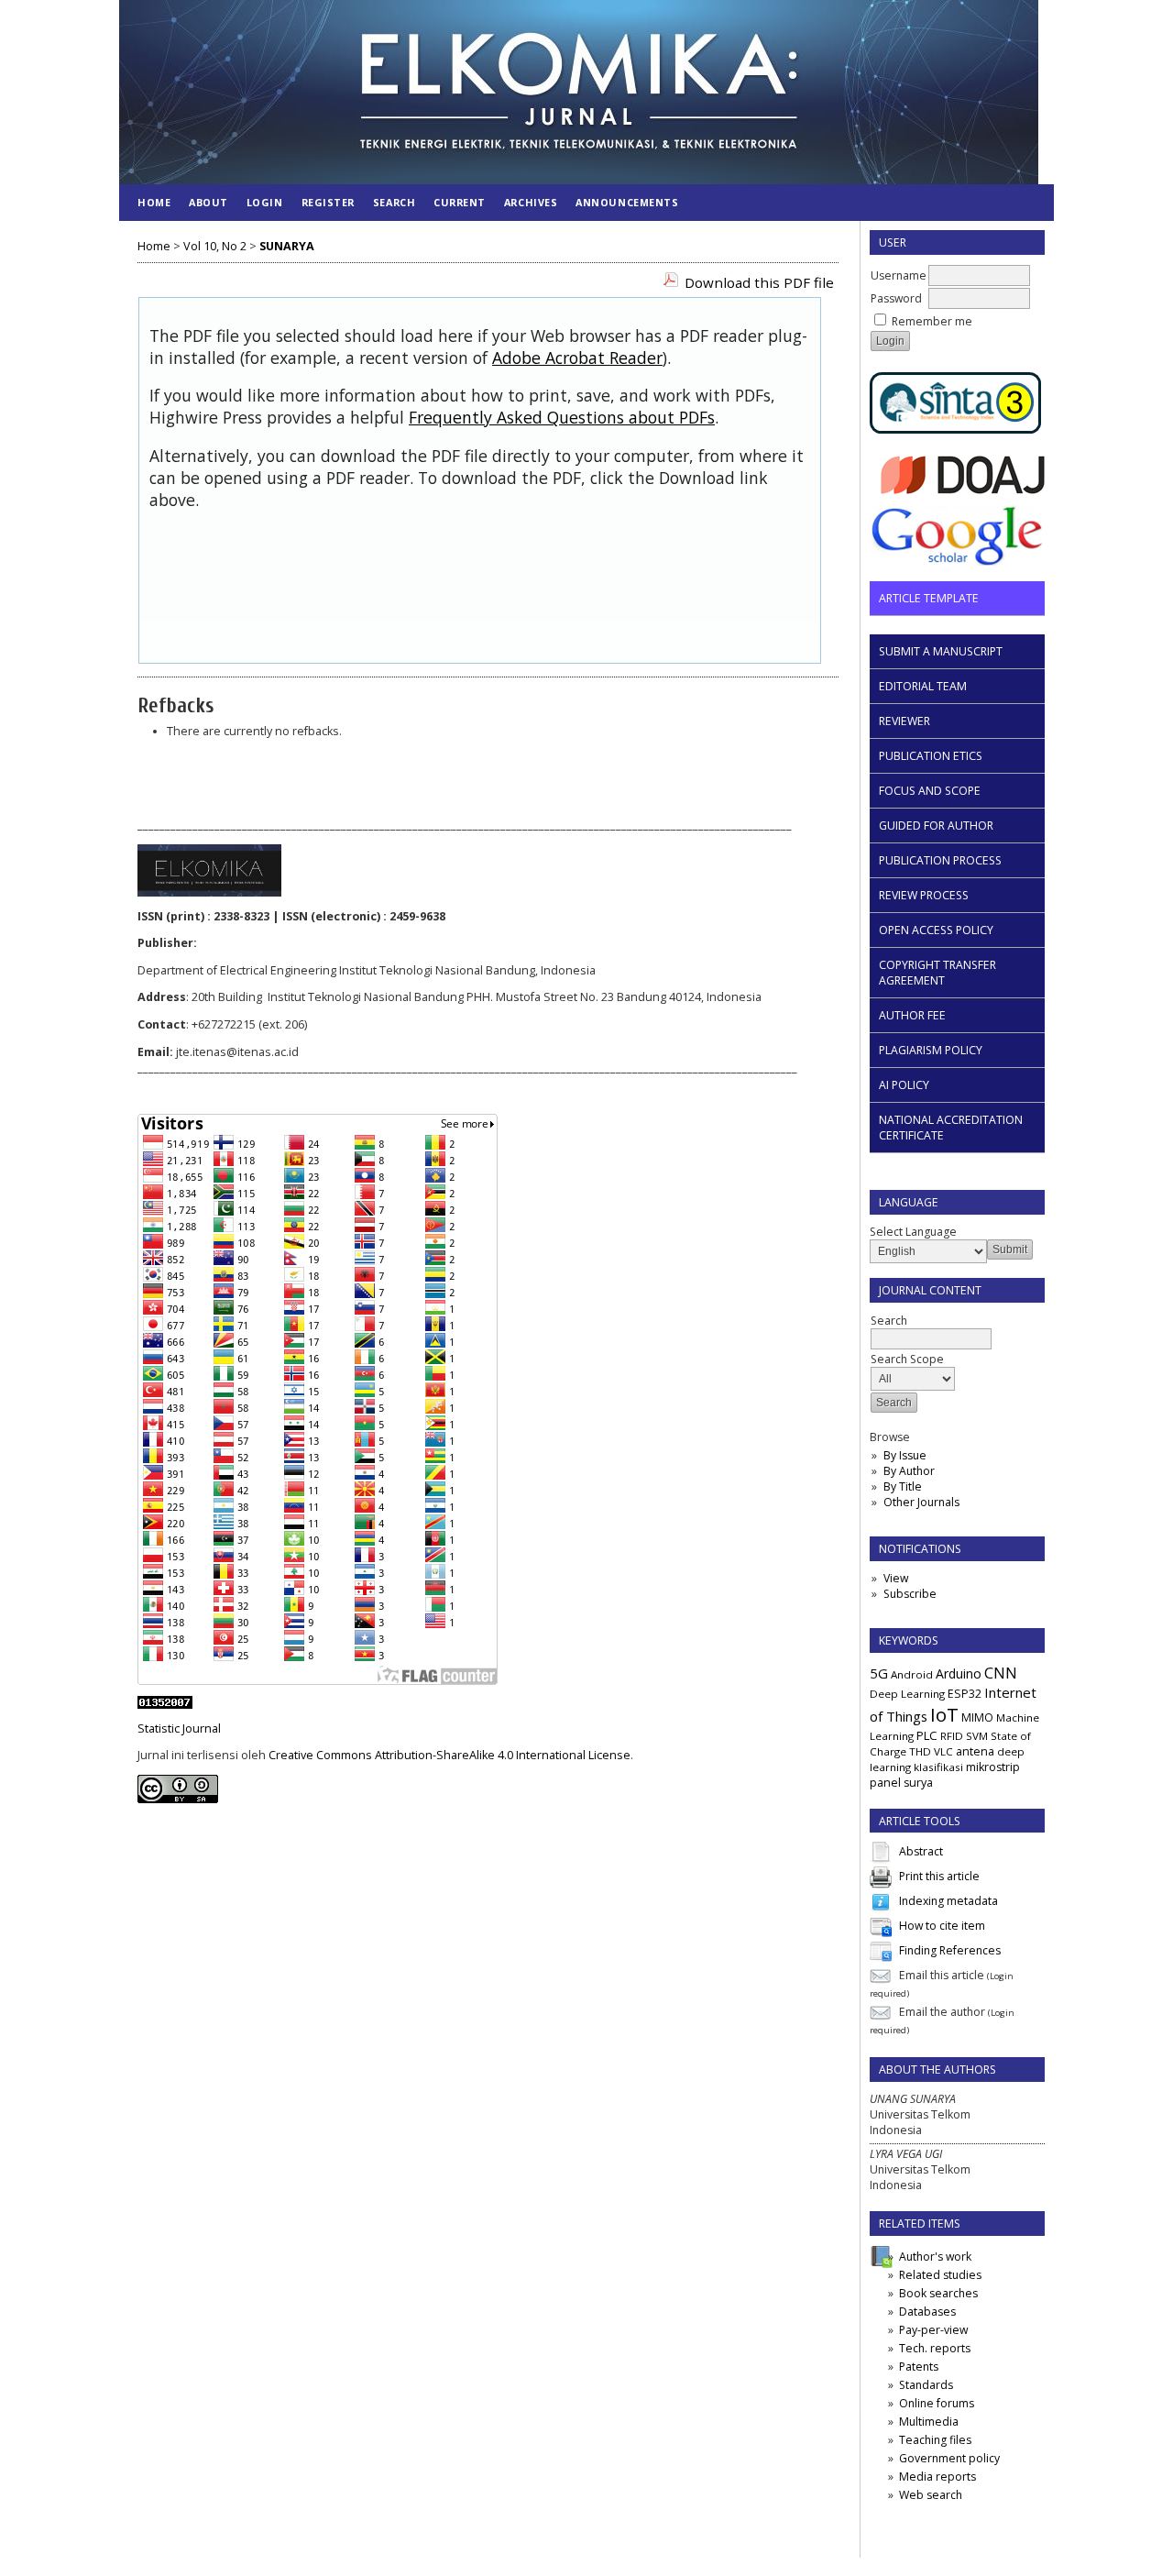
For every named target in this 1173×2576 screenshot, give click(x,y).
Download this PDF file (759, 282)
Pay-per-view (933, 2330)
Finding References (950, 1951)
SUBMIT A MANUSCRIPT (941, 651)
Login (265, 202)
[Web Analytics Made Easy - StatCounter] (165, 1705)
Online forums (937, 2403)
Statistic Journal (179, 1728)
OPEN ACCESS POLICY (936, 930)
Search (394, 202)
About (208, 202)
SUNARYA (287, 246)
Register (328, 202)
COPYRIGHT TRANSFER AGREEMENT (937, 973)
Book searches (938, 2293)
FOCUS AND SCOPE (930, 791)
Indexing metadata (948, 1902)
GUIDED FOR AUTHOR (936, 826)
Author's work (935, 2257)
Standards (926, 2385)
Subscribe (910, 1594)
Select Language (913, 1232)
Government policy (949, 2458)
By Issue (905, 1455)
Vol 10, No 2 (215, 246)
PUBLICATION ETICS (931, 756)
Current (460, 202)
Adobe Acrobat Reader (577, 358)
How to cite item (942, 1926)
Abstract (921, 1852)
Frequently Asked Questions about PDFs (562, 417)
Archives (531, 202)
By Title (903, 1486)
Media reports (937, 2477)
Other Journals (921, 1502)
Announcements (627, 202)
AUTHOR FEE (912, 1015)
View (896, 1578)
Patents (919, 2367)
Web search (931, 2495)
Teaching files (935, 2440)
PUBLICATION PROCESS (940, 860)
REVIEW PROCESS (924, 895)
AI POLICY (904, 1085)
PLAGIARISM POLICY (931, 1050)
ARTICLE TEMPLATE (929, 598)
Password (896, 298)
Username (899, 275)
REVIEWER (904, 721)
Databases (927, 2312)
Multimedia (929, 2422)
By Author (909, 1471)
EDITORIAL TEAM (923, 686)
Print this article (939, 1877)
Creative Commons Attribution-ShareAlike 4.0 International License (449, 1755)
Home (154, 202)
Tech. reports (935, 2348)
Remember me (932, 321)
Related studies (940, 2275)
